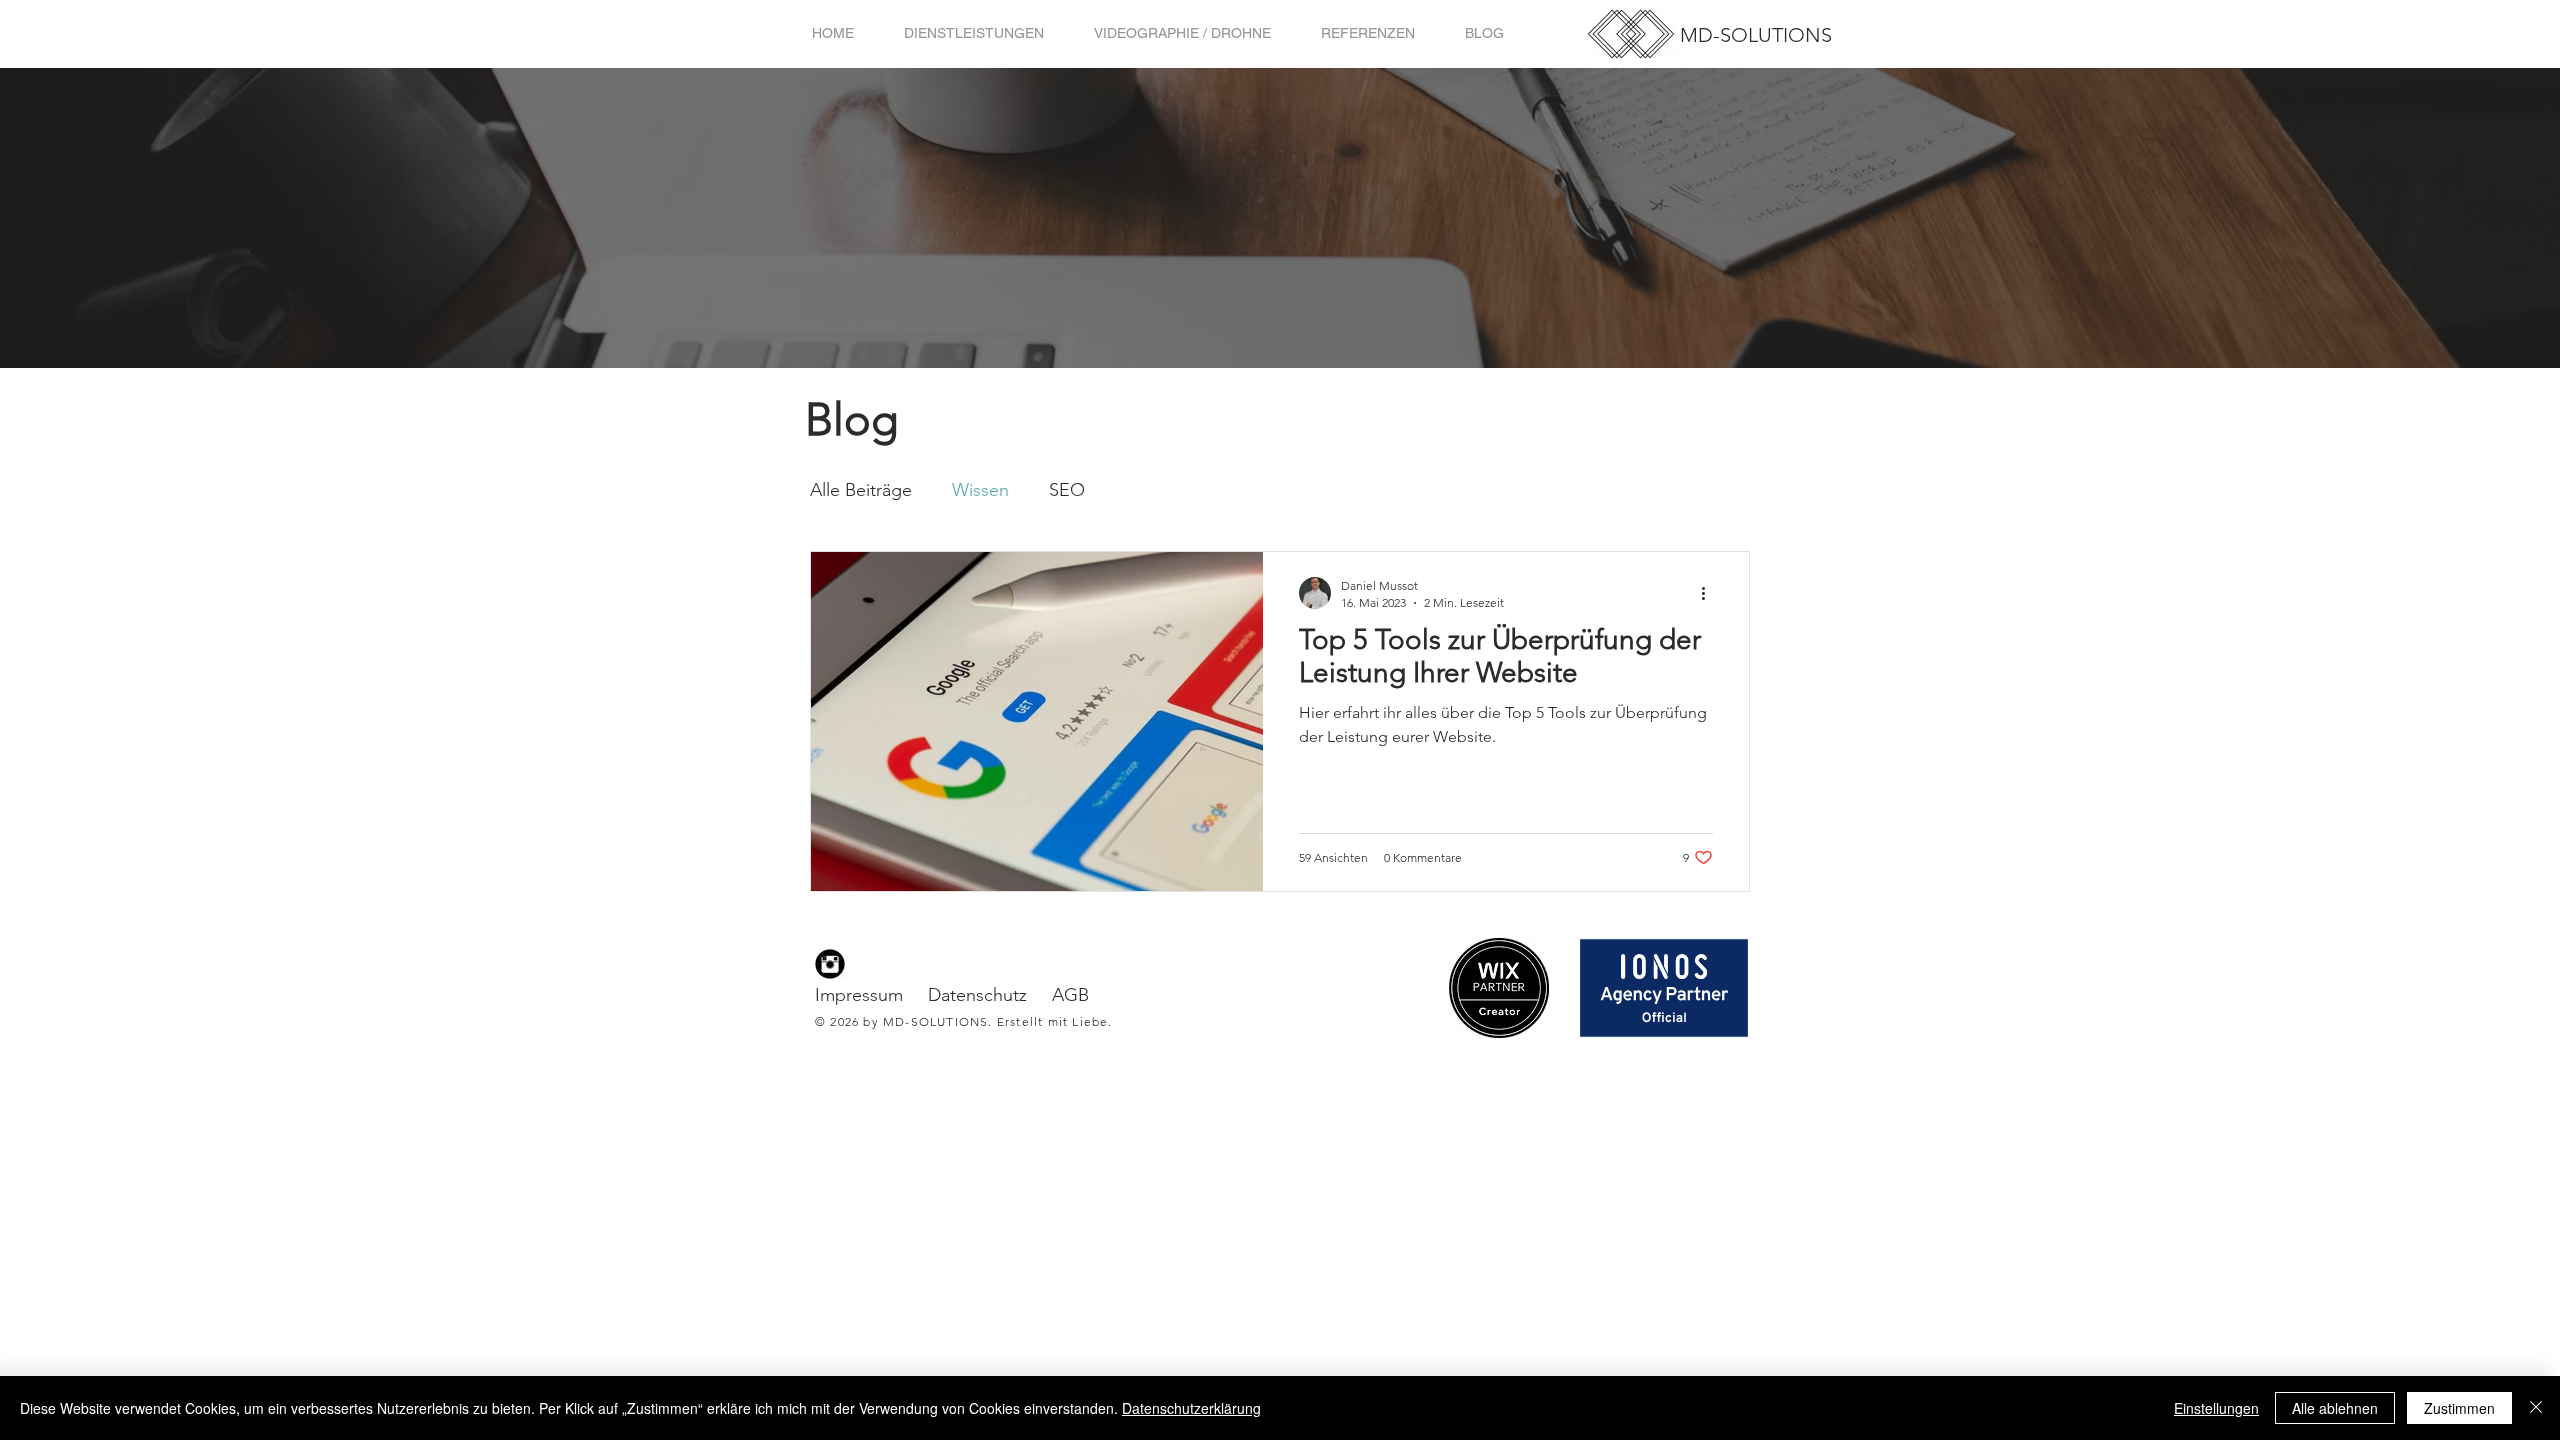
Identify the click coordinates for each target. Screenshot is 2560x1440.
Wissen (980, 490)
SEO (1067, 490)
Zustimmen (2459, 1408)
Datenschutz (977, 995)
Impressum (859, 995)
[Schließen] (2536, 1408)
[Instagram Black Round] (830, 964)
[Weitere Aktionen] (1710, 593)
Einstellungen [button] (2216, 1408)
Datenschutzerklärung (1191, 1408)
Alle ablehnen (2335, 1408)
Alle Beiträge (861, 490)
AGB (1070, 995)
